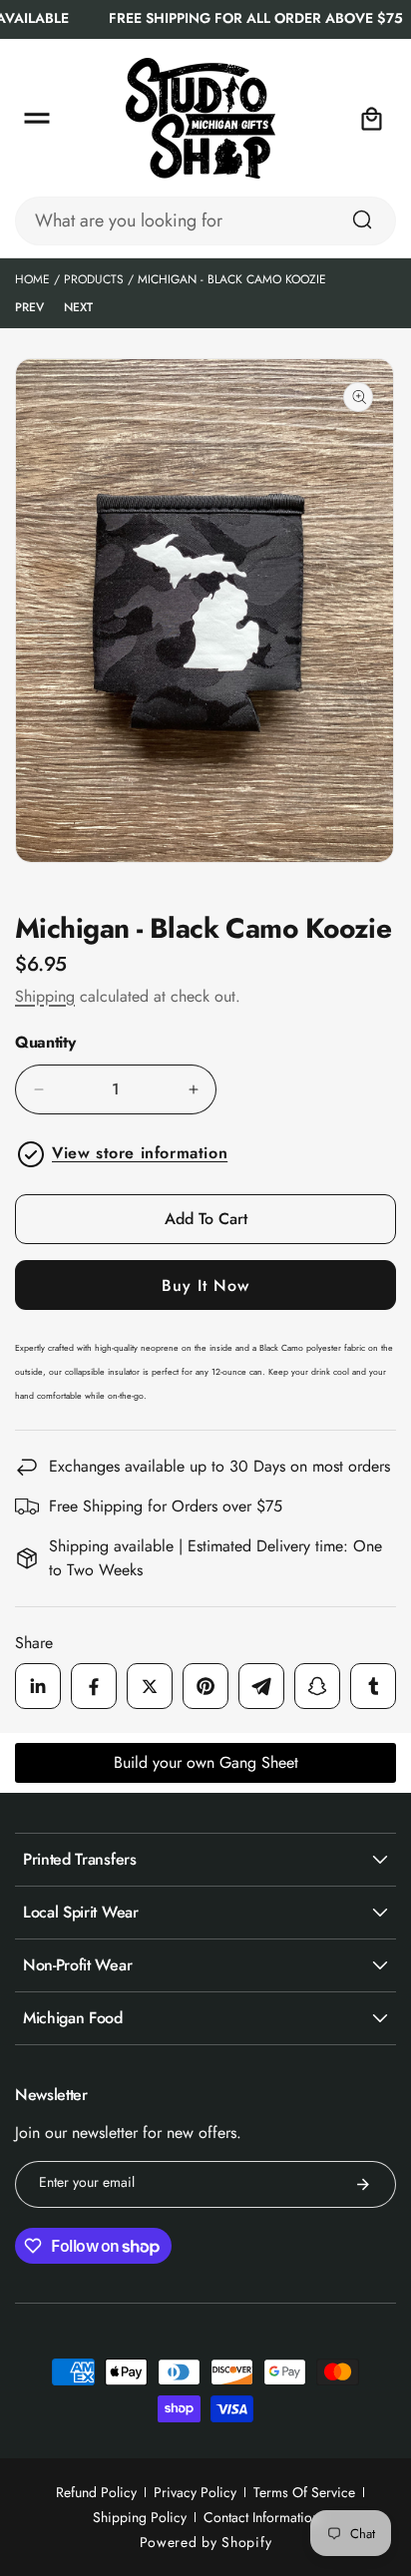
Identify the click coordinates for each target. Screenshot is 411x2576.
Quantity (45, 1043)
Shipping (45, 996)
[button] (37, 119)
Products (94, 279)
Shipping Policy (140, 2517)
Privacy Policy (195, 2492)
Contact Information (261, 2517)
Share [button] (34, 1643)
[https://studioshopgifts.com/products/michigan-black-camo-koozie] (38, 1686)
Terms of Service (304, 2492)
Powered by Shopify (206, 2542)
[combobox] (205, 221)
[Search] (362, 219)
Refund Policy (96, 2492)
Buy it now (205, 1286)
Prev (29, 307)
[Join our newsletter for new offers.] (363, 2184)
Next (78, 307)
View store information (140, 1153)
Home (32, 279)
